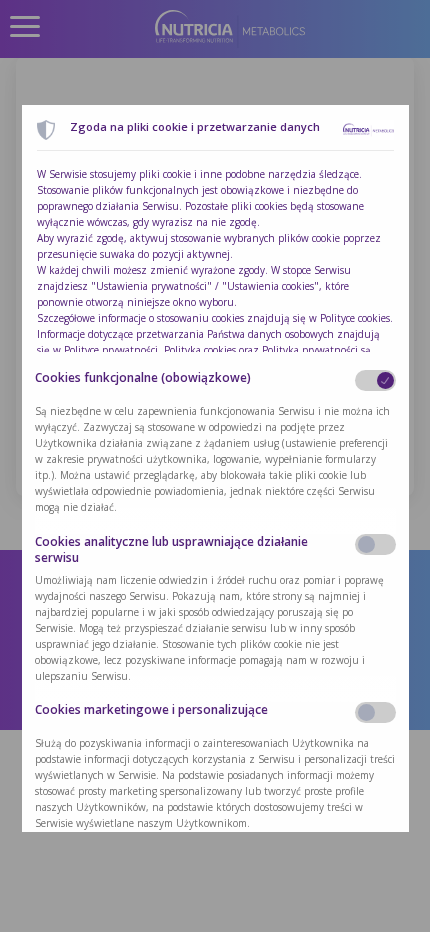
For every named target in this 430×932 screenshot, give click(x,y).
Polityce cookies (355, 318)
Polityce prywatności (111, 350)
